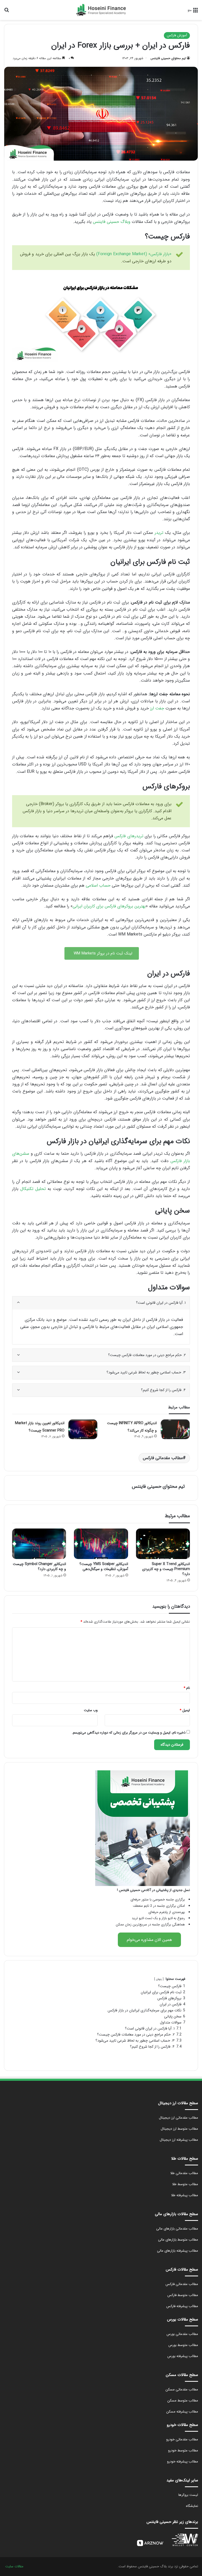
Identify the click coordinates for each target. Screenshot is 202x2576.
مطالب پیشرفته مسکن (182, 2412)
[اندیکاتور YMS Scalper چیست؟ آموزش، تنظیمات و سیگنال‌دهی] (101, 1544)
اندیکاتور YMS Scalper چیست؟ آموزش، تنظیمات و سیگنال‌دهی (104, 1566)
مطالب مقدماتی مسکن (182, 2390)
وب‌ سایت (91, 1710)
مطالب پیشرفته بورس (183, 2356)
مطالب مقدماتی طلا (184, 2173)
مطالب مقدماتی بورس (182, 2334)
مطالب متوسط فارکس (183, 2295)
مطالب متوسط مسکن (183, 2401)
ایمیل (185, 1710)
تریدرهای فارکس (129, 836)
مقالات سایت (14, 2566)
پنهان (159, 1979)
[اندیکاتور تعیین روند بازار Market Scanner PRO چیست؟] (83, 1429)
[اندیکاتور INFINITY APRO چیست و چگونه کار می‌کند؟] (175, 1429)
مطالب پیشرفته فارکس (182, 2306)
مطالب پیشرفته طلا (185, 2195)
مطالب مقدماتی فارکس (163, 1458)
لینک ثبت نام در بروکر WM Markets (102, 953)
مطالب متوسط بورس (183, 2345)
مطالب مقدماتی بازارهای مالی (177, 2229)
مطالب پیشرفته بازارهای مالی (178, 2251)
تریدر (159, 533)
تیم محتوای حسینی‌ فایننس (168, 58)
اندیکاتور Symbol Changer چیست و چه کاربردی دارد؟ (39, 1566)
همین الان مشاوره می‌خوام (149, 1940)
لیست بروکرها (188, 2495)
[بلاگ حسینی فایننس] (101, 10)
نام (187, 1688)
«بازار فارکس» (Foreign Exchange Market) (134, 254)
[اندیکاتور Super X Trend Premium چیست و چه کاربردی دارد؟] (163, 1544)
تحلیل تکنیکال (33, 1189)
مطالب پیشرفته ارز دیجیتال (179, 2140)
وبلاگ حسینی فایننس (112, 222)
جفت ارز (158, 708)
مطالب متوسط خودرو (183, 2450)
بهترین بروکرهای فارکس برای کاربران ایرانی (109, 906)
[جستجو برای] (7, 12)
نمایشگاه (192, 2506)
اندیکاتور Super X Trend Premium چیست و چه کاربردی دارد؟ (166, 1569)
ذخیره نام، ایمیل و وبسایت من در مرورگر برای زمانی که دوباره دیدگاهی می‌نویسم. (129, 1733)
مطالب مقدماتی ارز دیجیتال (178, 2118)
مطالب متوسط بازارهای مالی (178, 2240)
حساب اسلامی (98, 885)
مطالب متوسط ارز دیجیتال (179, 2129)
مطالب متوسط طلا (185, 2184)
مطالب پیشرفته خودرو (183, 2462)
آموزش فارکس (177, 35)
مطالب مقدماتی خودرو (182, 2439)
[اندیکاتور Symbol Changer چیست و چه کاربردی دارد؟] (39, 1544)
